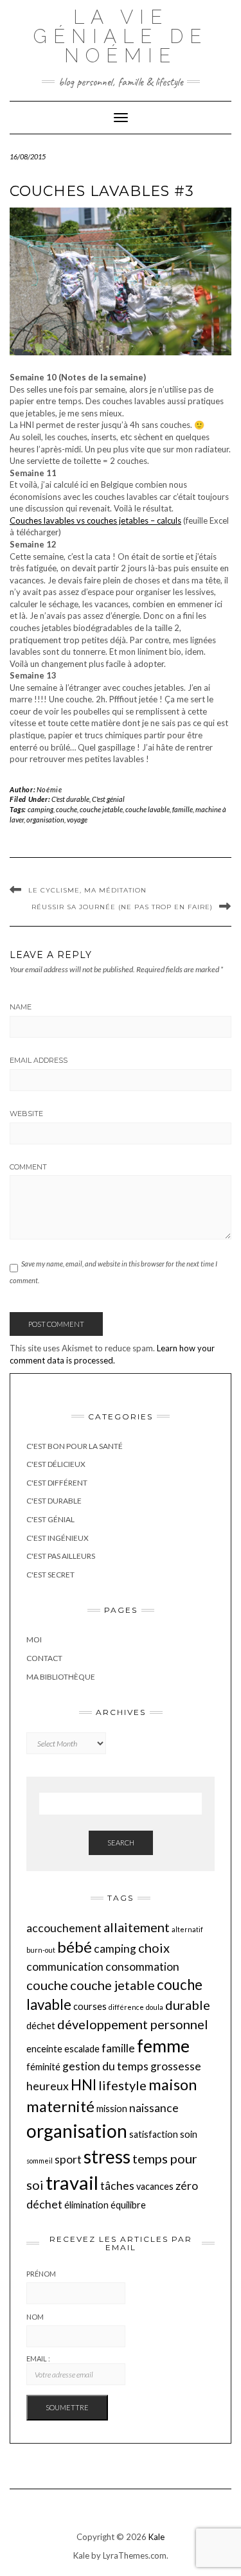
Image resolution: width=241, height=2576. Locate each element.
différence (126, 2007)
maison (173, 2084)
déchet (41, 2026)
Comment (28, 1167)
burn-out (41, 1950)
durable (188, 2005)
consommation (142, 1967)
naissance (154, 2108)
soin (189, 2134)
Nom (35, 2317)
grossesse (176, 2066)
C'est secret (50, 1575)
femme (163, 2046)
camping (40, 809)
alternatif (187, 1929)
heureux (48, 2086)
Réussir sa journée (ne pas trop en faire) (122, 907)
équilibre (128, 2205)
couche (67, 809)
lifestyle (122, 2085)
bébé (75, 1947)
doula (155, 2007)
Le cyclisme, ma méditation (87, 890)
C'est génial (108, 799)
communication (65, 1967)
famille (183, 809)
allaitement (137, 1927)
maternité (60, 2106)
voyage (77, 820)
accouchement (64, 1928)
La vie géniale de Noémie (121, 36)
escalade (82, 2049)
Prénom (41, 2274)
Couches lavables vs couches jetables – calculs (95, 520)
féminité (43, 2067)
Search (121, 1843)
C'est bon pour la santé (75, 1446)
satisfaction (154, 2134)
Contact (44, 1658)
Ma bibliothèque (61, 1677)
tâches (117, 2186)
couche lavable (147, 809)
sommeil (40, 2161)
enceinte (44, 2049)
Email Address (39, 1060)
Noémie (49, 789)
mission (112, 2109)
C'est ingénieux (58, 1538)
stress (107, 2156)
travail (72, 2182)
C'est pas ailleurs (61, 1556)
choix (154, 1948)
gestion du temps (105, 2066)
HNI (84, 2085)
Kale (156, 2537)
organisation (45, 820)
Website (26, 1114)
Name (21, 1007)
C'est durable (70, 799)
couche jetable (101, 809)
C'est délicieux (56, 1464)
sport (68, 2159)
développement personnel (133, 2024)
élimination (86, 2205)
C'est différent (57, 1483)
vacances (155, 2186)
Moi (34, 1639)
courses (90, 2006)
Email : (38, 2358)
